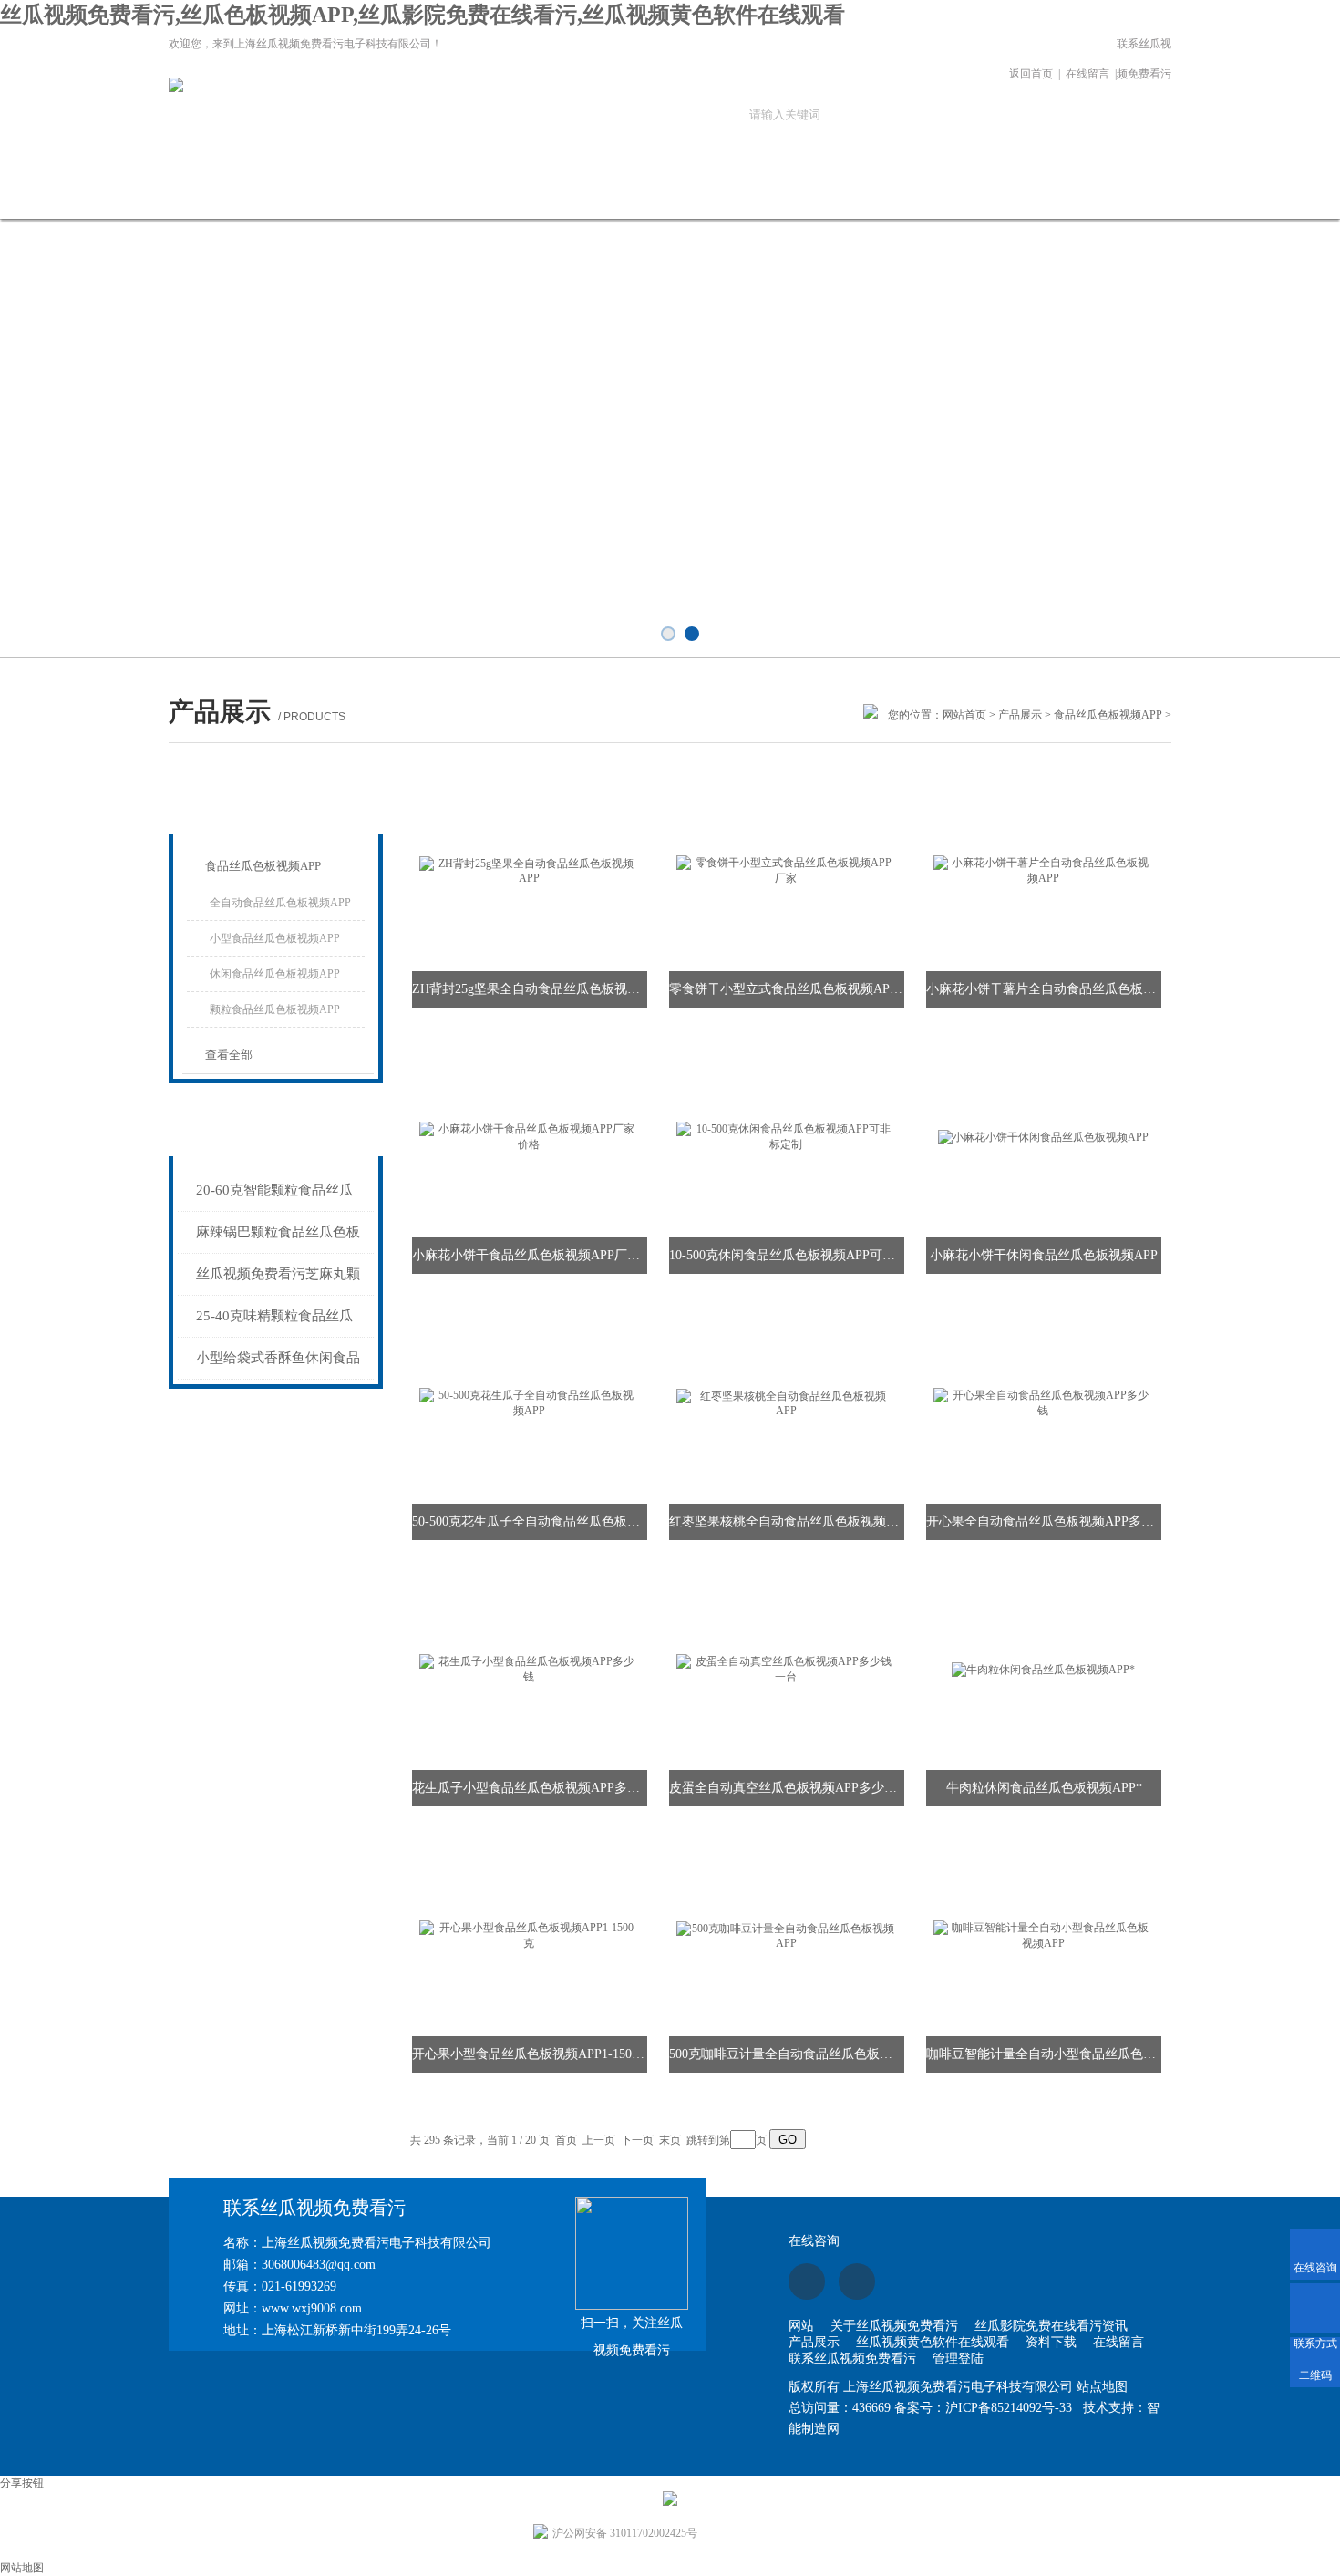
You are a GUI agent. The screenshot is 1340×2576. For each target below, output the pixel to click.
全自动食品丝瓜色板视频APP (280, 903)
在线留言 (1087, 74)
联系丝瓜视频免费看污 (1144, 59)
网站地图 (22, 2568)
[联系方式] (1315, 2308)
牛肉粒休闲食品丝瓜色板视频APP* (1044, 1788)
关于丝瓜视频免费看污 (285, 202)
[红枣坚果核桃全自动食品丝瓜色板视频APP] (786, 1402)
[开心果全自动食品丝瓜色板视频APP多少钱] (1043, 1402)
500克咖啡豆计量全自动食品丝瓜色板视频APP (787, 2054)
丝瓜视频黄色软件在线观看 (655, 202)
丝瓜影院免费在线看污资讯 (408, 202)
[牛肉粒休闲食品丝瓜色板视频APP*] (1043, 1669)
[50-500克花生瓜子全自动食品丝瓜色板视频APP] (529, 1402)
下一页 (637, 2140)
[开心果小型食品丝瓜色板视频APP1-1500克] (529, 1935)
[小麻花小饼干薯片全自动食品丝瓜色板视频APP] (1043, 870)
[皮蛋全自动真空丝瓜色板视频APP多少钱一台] (786, 1669)
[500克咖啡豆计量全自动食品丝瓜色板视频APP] (786, 1935)
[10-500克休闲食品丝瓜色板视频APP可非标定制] (786, 1136)
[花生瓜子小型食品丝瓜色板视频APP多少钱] (529, 1669)
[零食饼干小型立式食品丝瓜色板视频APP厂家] (786, 870)
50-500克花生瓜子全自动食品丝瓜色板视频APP (530, 1521)
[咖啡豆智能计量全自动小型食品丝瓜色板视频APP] (1043, 1935)
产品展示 (531, 193)
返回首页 (1031, 74)
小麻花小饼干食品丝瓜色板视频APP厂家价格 (530, 1255)
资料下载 (778, 193)
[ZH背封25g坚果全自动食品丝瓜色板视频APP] (529, 870)
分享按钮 (22, 2483)
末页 (670, 2140)
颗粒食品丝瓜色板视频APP (275, 1009)
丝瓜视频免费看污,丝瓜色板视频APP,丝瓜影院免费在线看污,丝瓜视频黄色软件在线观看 (423, 15)
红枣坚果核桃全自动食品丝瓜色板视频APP (787, 1521)
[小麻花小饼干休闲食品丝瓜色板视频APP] (1043, 1136)
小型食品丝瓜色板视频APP (275, 938)
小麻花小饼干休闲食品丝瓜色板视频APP (1044, 1255)
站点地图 (1102, 2387)
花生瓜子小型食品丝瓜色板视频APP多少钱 (530, 1788)
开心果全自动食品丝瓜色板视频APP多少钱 (1044, 1521)
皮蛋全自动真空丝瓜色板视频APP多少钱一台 (787, 1788)
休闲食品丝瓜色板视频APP (275, 974)
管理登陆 (958, 2359)
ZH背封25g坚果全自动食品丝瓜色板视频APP (530, 989)
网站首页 (162, 193)
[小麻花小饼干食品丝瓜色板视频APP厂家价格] (529, 1136)
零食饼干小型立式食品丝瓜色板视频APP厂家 (787, 989)
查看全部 (229, 1055)
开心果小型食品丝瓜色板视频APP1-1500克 (530, 2054)
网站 (801, 2326)
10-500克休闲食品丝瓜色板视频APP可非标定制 (787, 1255)
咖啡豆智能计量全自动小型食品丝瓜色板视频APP (1044, 2054)
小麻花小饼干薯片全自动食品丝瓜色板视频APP (1044, 989)
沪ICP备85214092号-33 (1009, 2408)
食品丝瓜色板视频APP (1108, 715)
